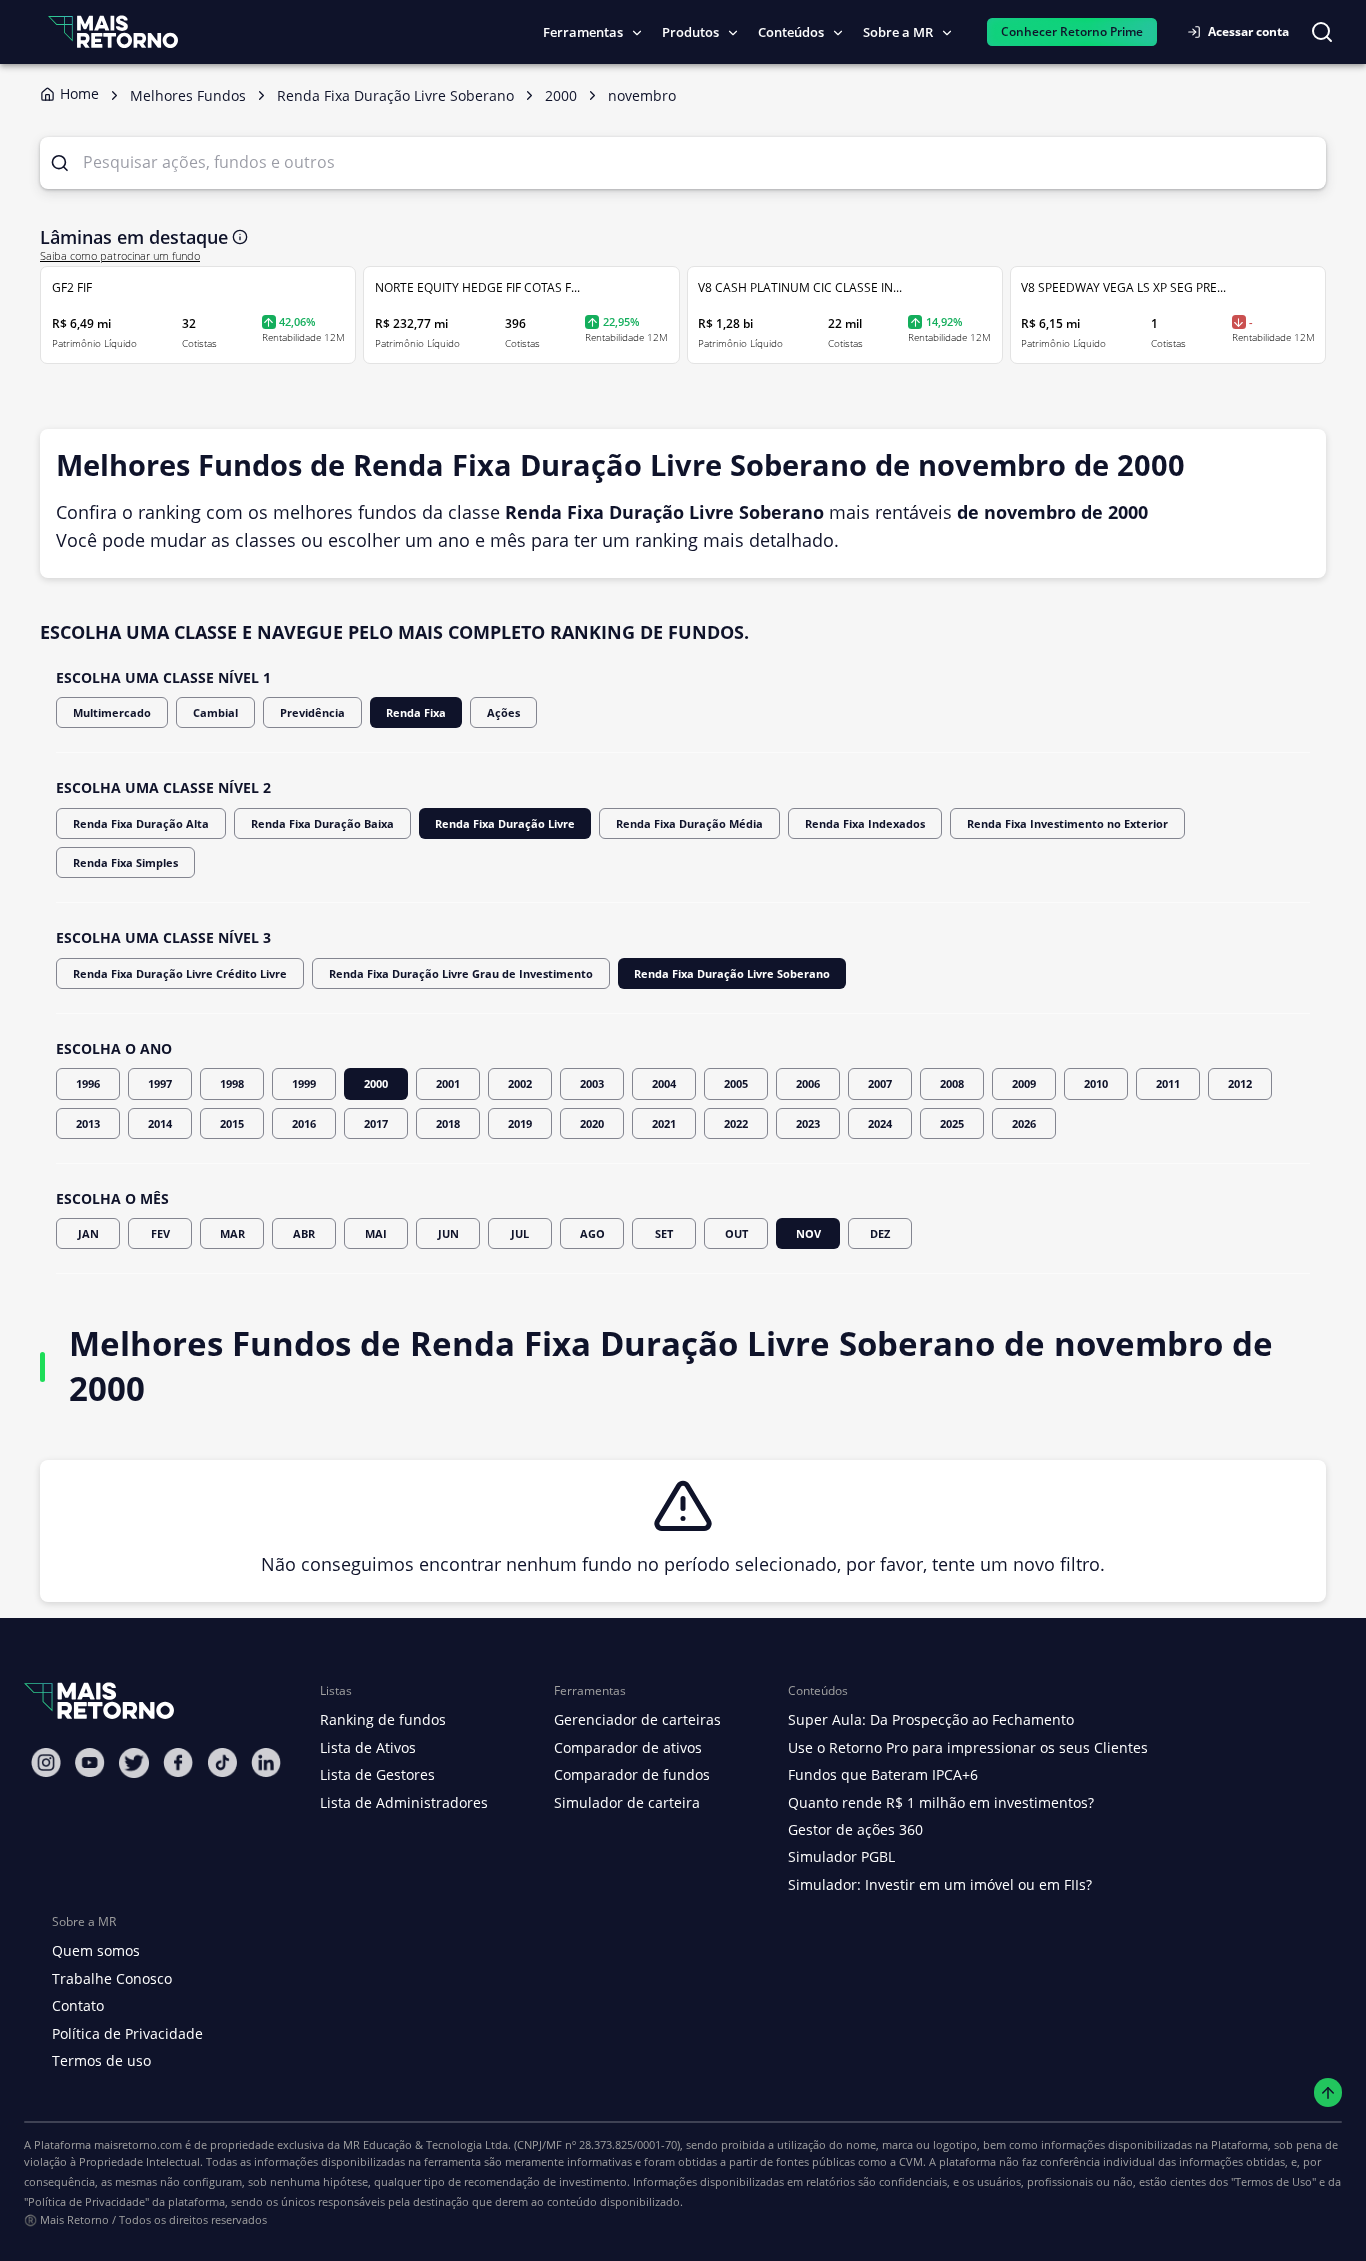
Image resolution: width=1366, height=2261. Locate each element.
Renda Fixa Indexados (865, 823)
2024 (880, 1123)
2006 (808, 1083)
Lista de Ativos (368, 1747)
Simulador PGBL (841, 1856)
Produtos (690, 32)
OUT (736, 1233)
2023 (808, 1123)
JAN (88, 1233)
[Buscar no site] (1322, 32)
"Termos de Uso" (1273, 2181)
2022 (736, 1123)
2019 (520, 1123)
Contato (78, 2005)
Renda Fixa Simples (125, 862)
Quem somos (96, 1950)
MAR (232, 1233)
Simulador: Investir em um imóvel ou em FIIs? (940, 1884)
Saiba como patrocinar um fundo (120, 256)
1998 (232, 1083)
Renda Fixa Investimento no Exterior (1067, 823)
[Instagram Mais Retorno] (46, 1762)
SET (664, 1233)
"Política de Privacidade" (86, 2201)
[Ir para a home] (113, 31)
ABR (304, 1233)
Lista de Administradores (404, 1802)
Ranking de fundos (383, 1719)
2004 (664, 1083)
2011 (1168, 1083)
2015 (232, 1123)
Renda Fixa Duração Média (689, 823)
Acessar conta (1248, 31)
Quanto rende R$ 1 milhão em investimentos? (941, 1802)
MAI (376, 1233)
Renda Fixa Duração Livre (505, 823)
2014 (160, 1123)
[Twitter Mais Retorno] (134, 1763)
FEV (160, 1233)
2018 (448, 1123)
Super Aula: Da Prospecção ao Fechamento (931, 1719)
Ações (503, 712)
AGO (592, 1233)
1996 (88, 1083)
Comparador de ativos (628, 1747)
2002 (520, 1083)
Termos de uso (101, 2060)
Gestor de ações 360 (855, 1829)
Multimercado (112, 712)
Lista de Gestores (377, 1774)
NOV (808, 1233)
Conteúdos (791, 32)
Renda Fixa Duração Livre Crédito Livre (180, 973)
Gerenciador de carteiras (637, 1719)
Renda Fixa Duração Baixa (322, 823)
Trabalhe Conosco (112, 1978)
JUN (448, 1233)
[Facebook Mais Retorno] (178, 1762)
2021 (664, 1123)
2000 (376, 1083)
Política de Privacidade (127, 2033)
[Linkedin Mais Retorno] (266, 1762)
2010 (1096, 1083)
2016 (304, 1123)
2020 (592, 1123)
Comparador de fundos (632, 1774)
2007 (880, 1083)
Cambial (215, 712)
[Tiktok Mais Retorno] (222, 1762)
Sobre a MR (898, 32)
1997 (160, 1083)
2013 (88, 1123)
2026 (1024, 1123)
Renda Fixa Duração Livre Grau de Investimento (461, 973)
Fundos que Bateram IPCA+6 (883, 1774)
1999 (304, 1083)
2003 (592, 1083)
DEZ (880, 1233)
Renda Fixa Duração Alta (141, 823)
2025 (952, 1123)
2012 (1240, 1083)
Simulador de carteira (627, 1802)
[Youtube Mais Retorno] (90, 1762)
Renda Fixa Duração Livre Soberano (732, 973)
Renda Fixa (416, 712)
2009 (1024, 1083)
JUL (520, 1233)
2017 (376, 1123)
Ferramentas (583, 32)
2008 (952, 1083)
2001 (448, 1083)
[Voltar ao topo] (1328, 2092)
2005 (736, 1083)
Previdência (312, 712)
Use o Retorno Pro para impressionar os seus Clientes (968, 1747)
